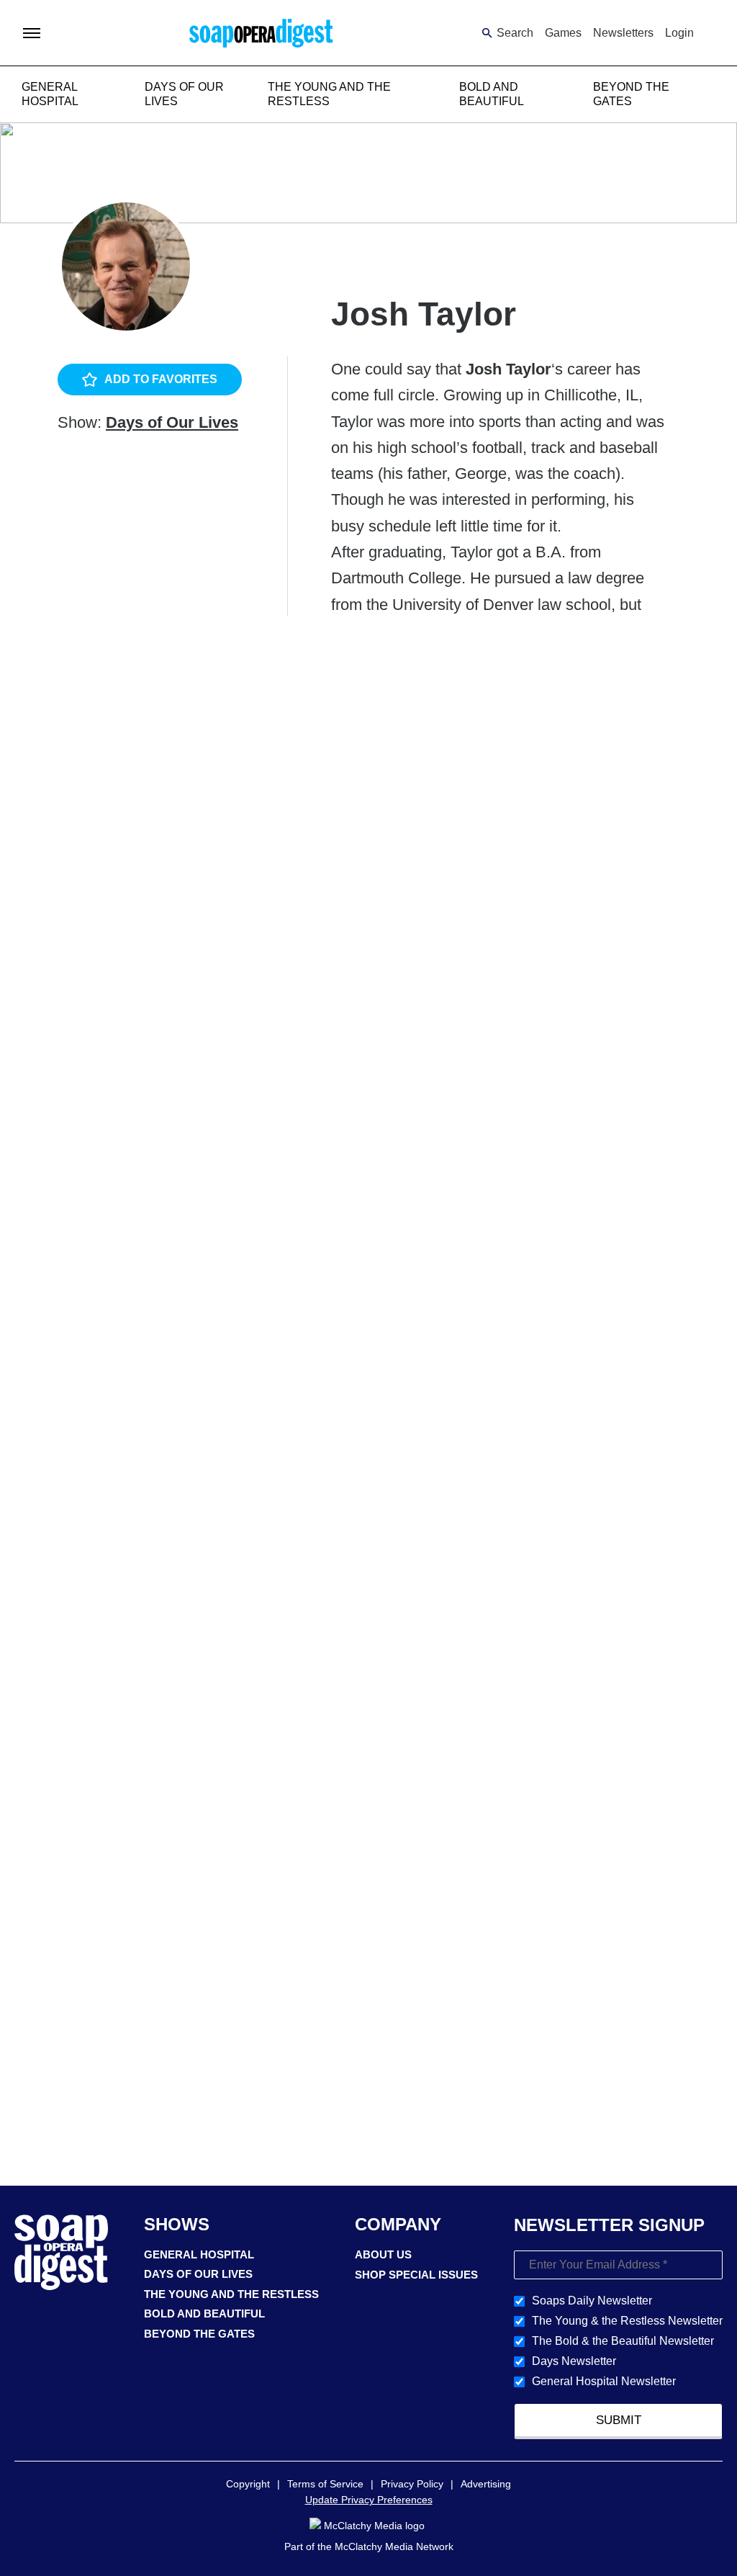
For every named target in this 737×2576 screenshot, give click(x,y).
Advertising (486, 2484)
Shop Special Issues (416, 2275)
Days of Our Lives (172, 422)
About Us (383, 2254)
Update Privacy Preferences (369, 2500)
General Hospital (199, 2254)
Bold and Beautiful (204, 2314)
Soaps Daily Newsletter (592, 2301)
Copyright (248, 2484)
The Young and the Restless (231, 2294)
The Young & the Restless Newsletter (627, 2321)
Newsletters (623, 33)
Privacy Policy (412, 2484)
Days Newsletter (574, 2361)
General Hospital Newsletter (604, 2381)
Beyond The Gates (199, 2334)
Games (563, 33)
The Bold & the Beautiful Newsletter (623, 2341)
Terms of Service (325, 2484)
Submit (619, 2420)
